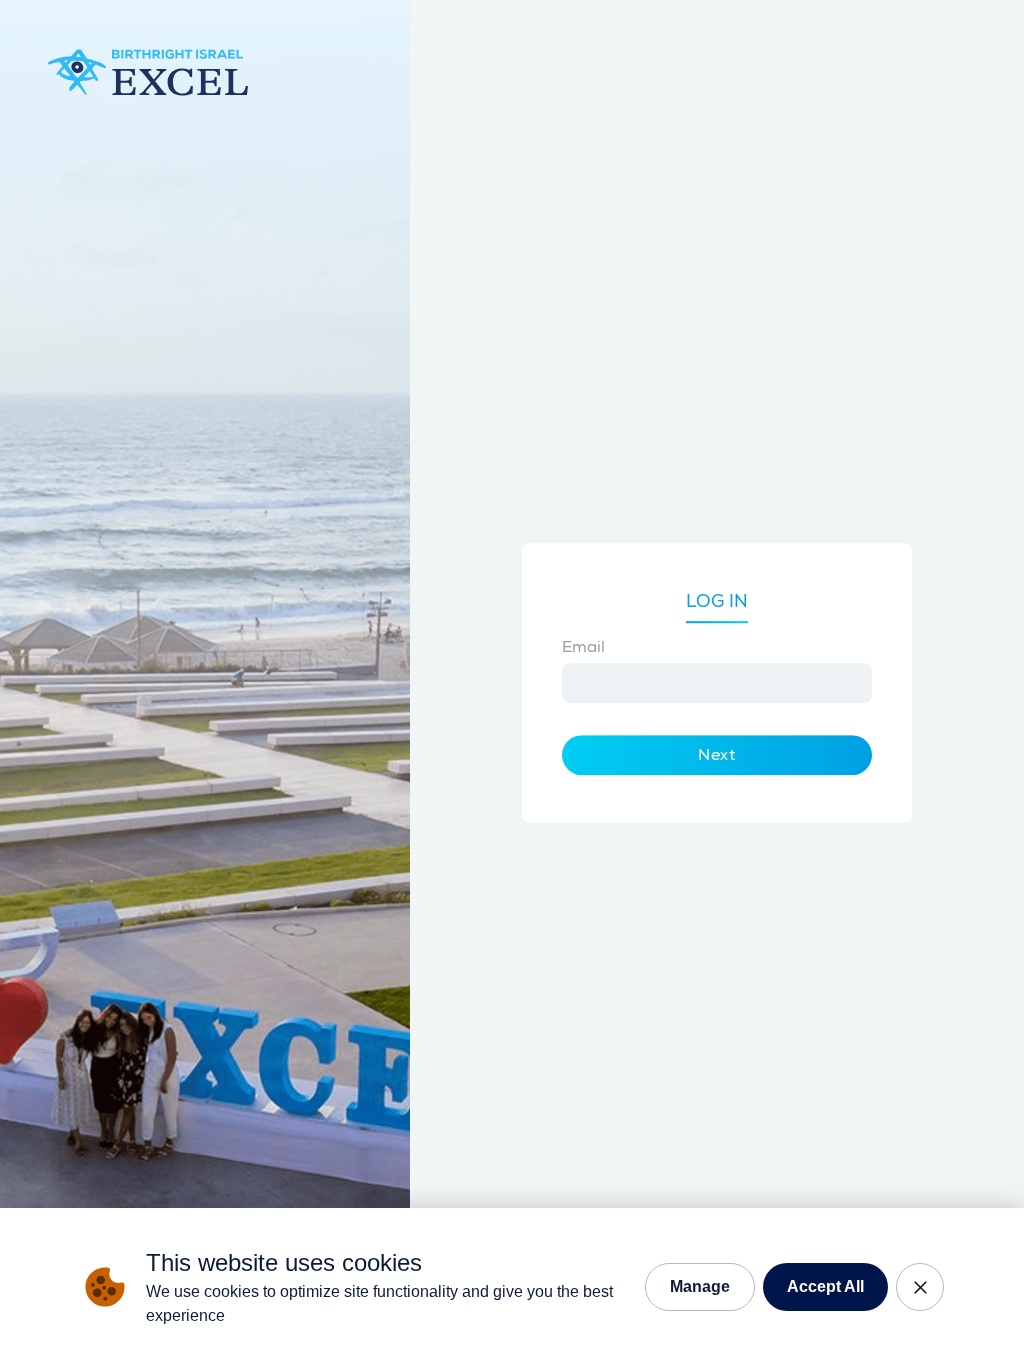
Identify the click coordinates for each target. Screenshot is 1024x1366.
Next (717, 755)
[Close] (920, 1287)
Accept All (825, 1286)
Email (583, 647)
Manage (700, 1286)
